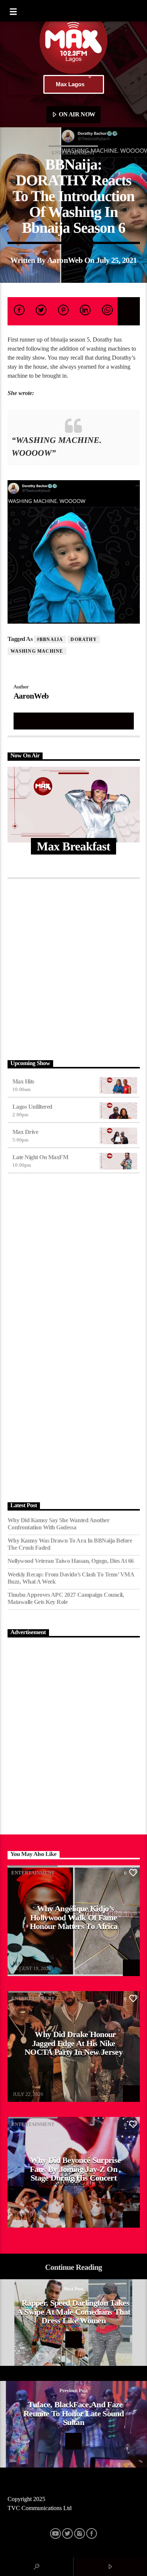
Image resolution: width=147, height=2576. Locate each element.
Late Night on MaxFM (41, 1157)
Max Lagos (70, 84)
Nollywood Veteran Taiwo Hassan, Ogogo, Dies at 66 (71, 1561)
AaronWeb (65, 260)
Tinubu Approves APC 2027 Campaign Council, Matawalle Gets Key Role (66, 1598)
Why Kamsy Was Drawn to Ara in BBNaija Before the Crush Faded (70, 1544)
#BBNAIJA (50, 639)
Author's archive (73, 721)
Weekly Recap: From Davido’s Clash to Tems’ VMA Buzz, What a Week (71, 1578)
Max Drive (25, 1132)
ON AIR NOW (77, 114)
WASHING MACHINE (37, 651)
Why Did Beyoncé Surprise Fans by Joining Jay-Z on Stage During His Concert (75, 2169)
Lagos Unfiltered (32, 1107)
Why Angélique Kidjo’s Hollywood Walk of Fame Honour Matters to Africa (74, 1917)
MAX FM (23, 1963)
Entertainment (73, 153)
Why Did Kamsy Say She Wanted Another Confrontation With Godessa (59, 1524)
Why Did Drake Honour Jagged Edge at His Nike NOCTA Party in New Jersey (73, 2043)
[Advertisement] (73, 968)
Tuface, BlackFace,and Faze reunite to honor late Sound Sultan (73, 2413)
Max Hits (23, 1081)
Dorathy (83, 639)
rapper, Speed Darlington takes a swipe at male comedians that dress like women (74, 2312)
